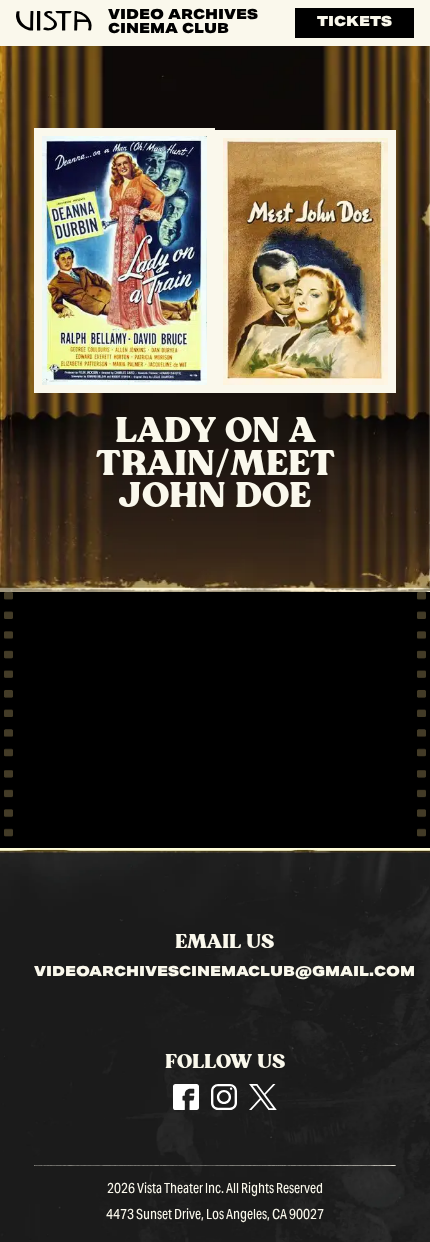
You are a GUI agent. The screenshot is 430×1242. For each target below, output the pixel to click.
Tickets (354, 23)
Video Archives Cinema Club (183, 23)
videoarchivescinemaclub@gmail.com (224, 974)
